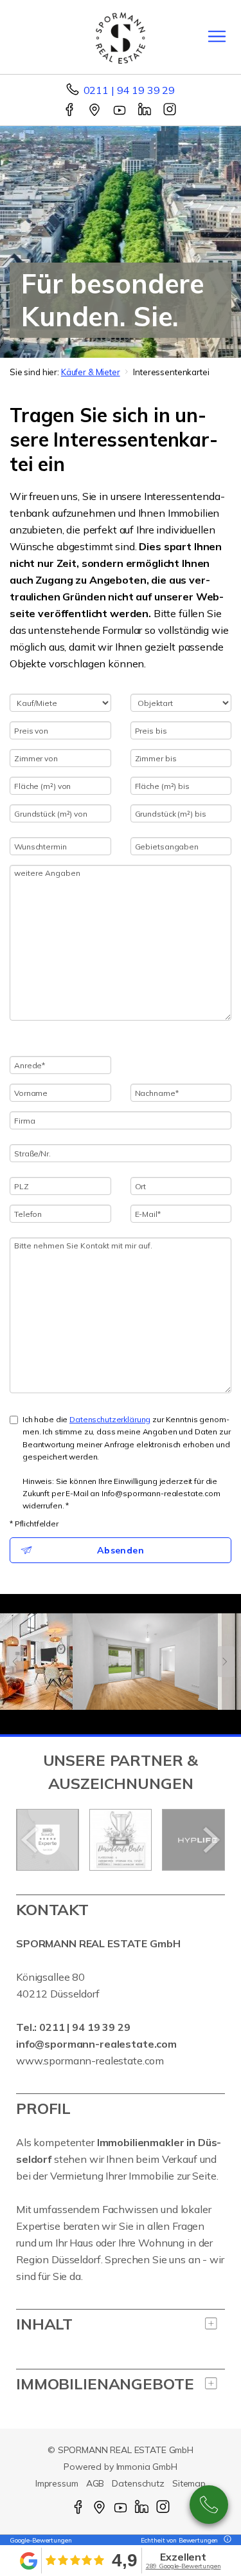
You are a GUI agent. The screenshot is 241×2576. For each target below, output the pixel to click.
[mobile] (217, 36)
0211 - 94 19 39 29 (209, 2505)
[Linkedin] (146, 111)
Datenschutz (138, 2483)
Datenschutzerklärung (110, 1419)
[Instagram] (171, 111)
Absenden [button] (121, 1550)
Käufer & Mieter (91, 372)
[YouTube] (121, 111)
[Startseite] (121, 37)
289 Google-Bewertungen (183, 2566)
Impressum (57, 2483)
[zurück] (31, 1840)
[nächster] (210, 1840)
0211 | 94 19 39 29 (129, 90)
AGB (95, 2483)
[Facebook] (70, 111)
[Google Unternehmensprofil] (95, 111)
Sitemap (189, 2483)
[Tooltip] (226, 2540)
